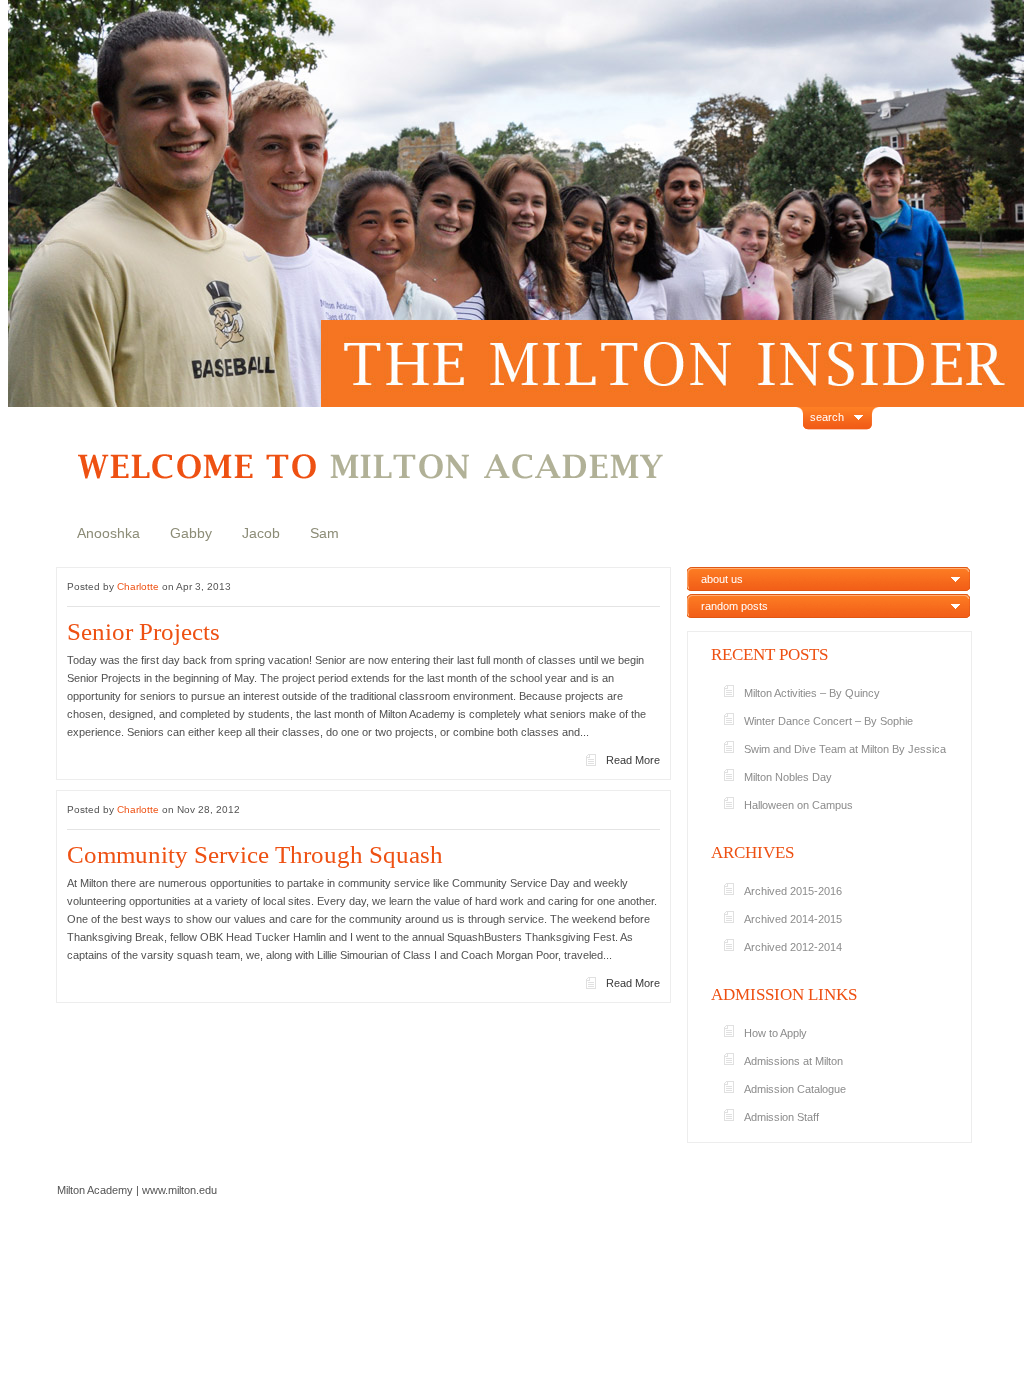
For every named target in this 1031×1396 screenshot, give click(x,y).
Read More (633, 760)
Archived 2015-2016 (793, 891)
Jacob (261, 533)
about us (722, 579)
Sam (324, 533)
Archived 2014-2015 (793, 919)
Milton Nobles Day (788, 777)
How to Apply (775, 1033)
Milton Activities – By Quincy (812, 693)
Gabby (191, 533)
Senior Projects (143, 631)
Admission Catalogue (795, 1089)
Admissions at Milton (793, 1061)
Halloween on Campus (798, 805)
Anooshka (108, 533)
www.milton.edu (179, 1190)
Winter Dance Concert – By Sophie (828, 721)
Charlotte (138, 586)
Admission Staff (781, 1117)
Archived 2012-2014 (793, 947)
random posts (734, 606)
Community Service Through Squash (255, 854)
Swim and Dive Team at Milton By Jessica (845, 749)
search (827, 417)
